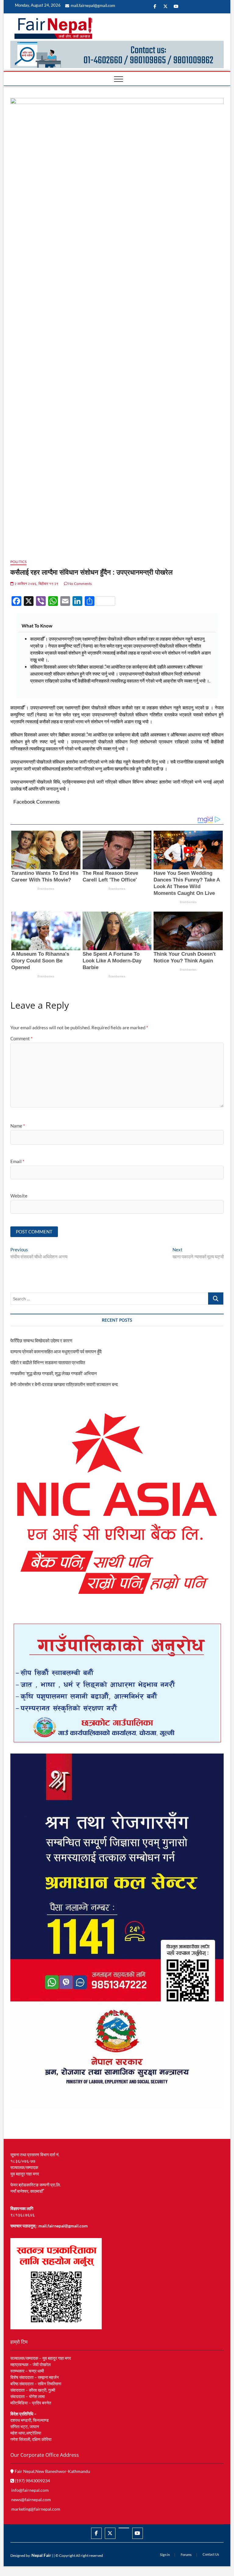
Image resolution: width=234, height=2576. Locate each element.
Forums (186, 2555)
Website (19, 1196)
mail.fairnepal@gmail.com (93, 5)
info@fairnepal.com (30, 2490)
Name (18, 1126)
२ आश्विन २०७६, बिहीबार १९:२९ (36, 584)
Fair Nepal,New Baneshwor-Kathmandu (52, 2471)
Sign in (165, 2555)
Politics (19, 562)
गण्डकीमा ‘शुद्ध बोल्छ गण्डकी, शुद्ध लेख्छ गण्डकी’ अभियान (54, 1373)
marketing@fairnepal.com (36, 2509)
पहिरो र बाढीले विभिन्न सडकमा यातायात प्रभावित (48, 1362)
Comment (21, 1038)
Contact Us (211, 2554)
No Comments (80, 584)
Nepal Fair (41, 2555)
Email (17, 1161)
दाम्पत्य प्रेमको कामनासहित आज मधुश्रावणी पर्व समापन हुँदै (56, 1351)
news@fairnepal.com (31, 2500)
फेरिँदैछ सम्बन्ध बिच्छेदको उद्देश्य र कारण (41, 1340)
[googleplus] (124, 2528)
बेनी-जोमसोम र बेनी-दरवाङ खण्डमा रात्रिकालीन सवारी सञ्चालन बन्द (64, 1384)
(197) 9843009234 (32, 2481)
